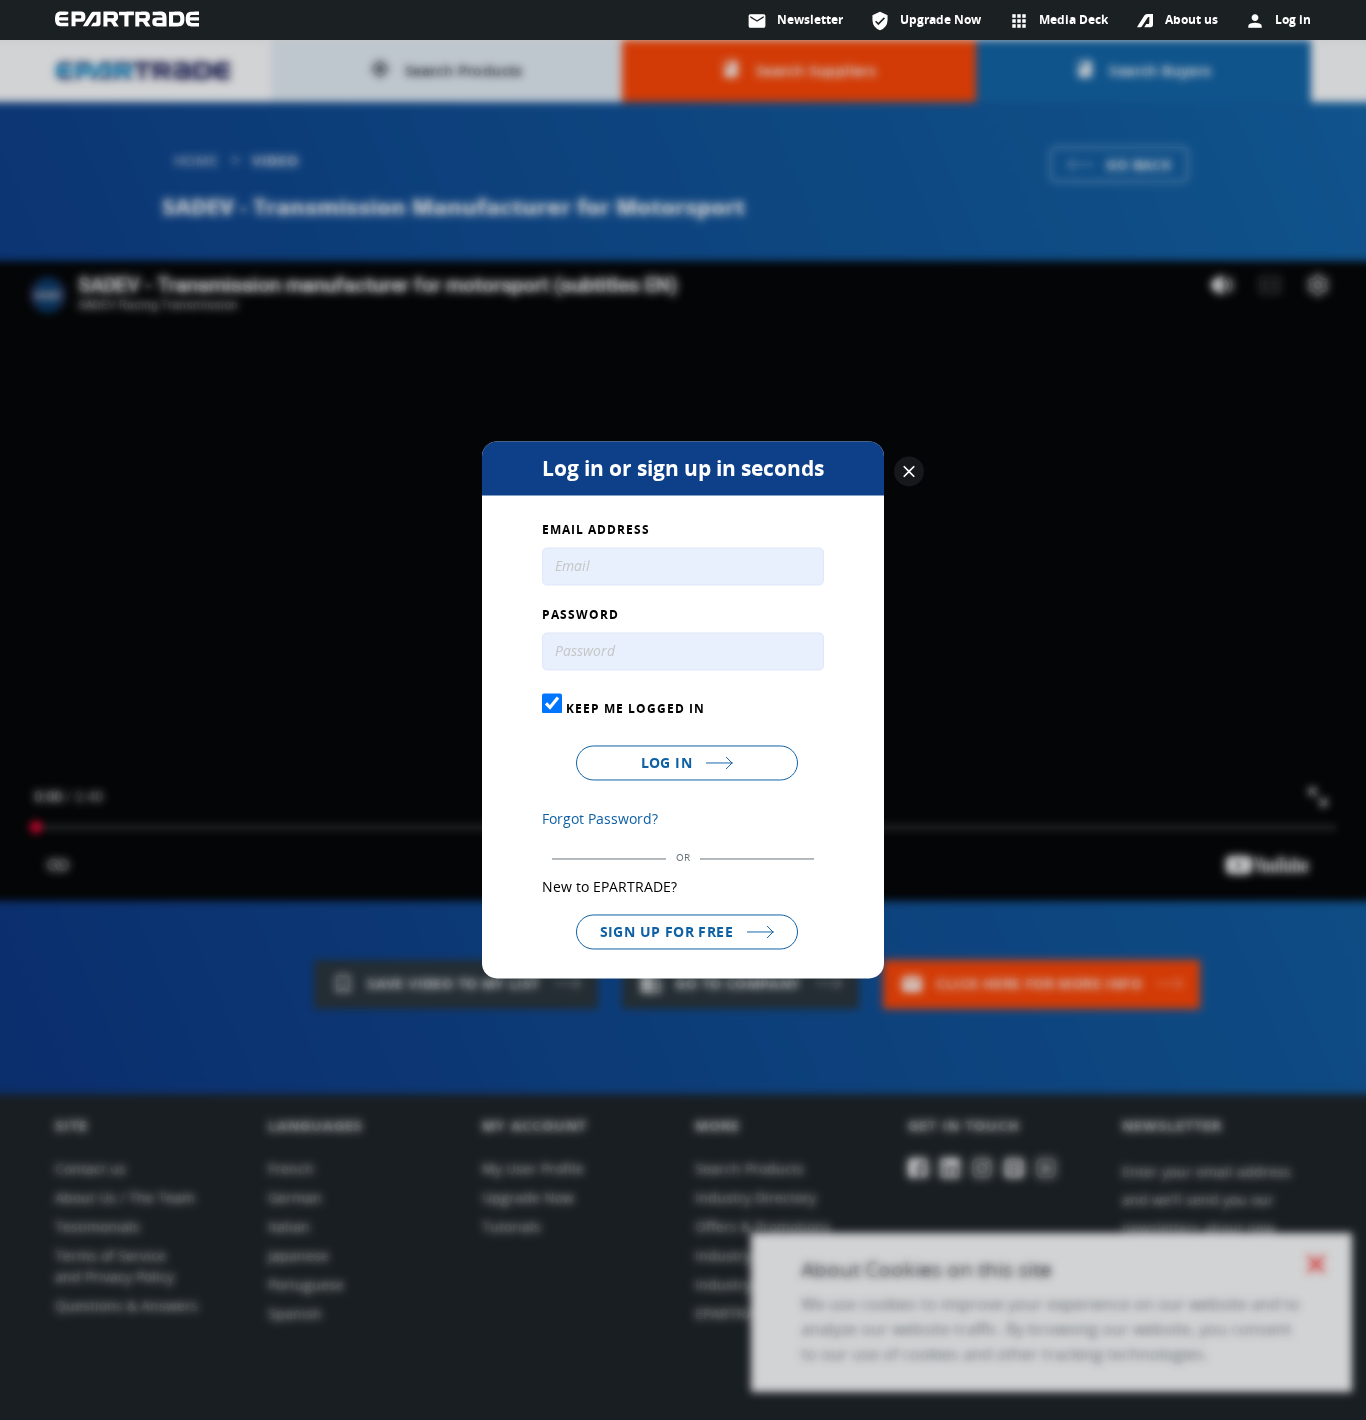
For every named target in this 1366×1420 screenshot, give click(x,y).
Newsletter (795, 21)
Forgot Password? (600, 818)
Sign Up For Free (669, 931)
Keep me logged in (633, 708)
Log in (669, 762)
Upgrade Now (925, 21)
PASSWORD (580, 616)
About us (1191, 19)
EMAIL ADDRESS (596, 531)
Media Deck (1058, 21)
